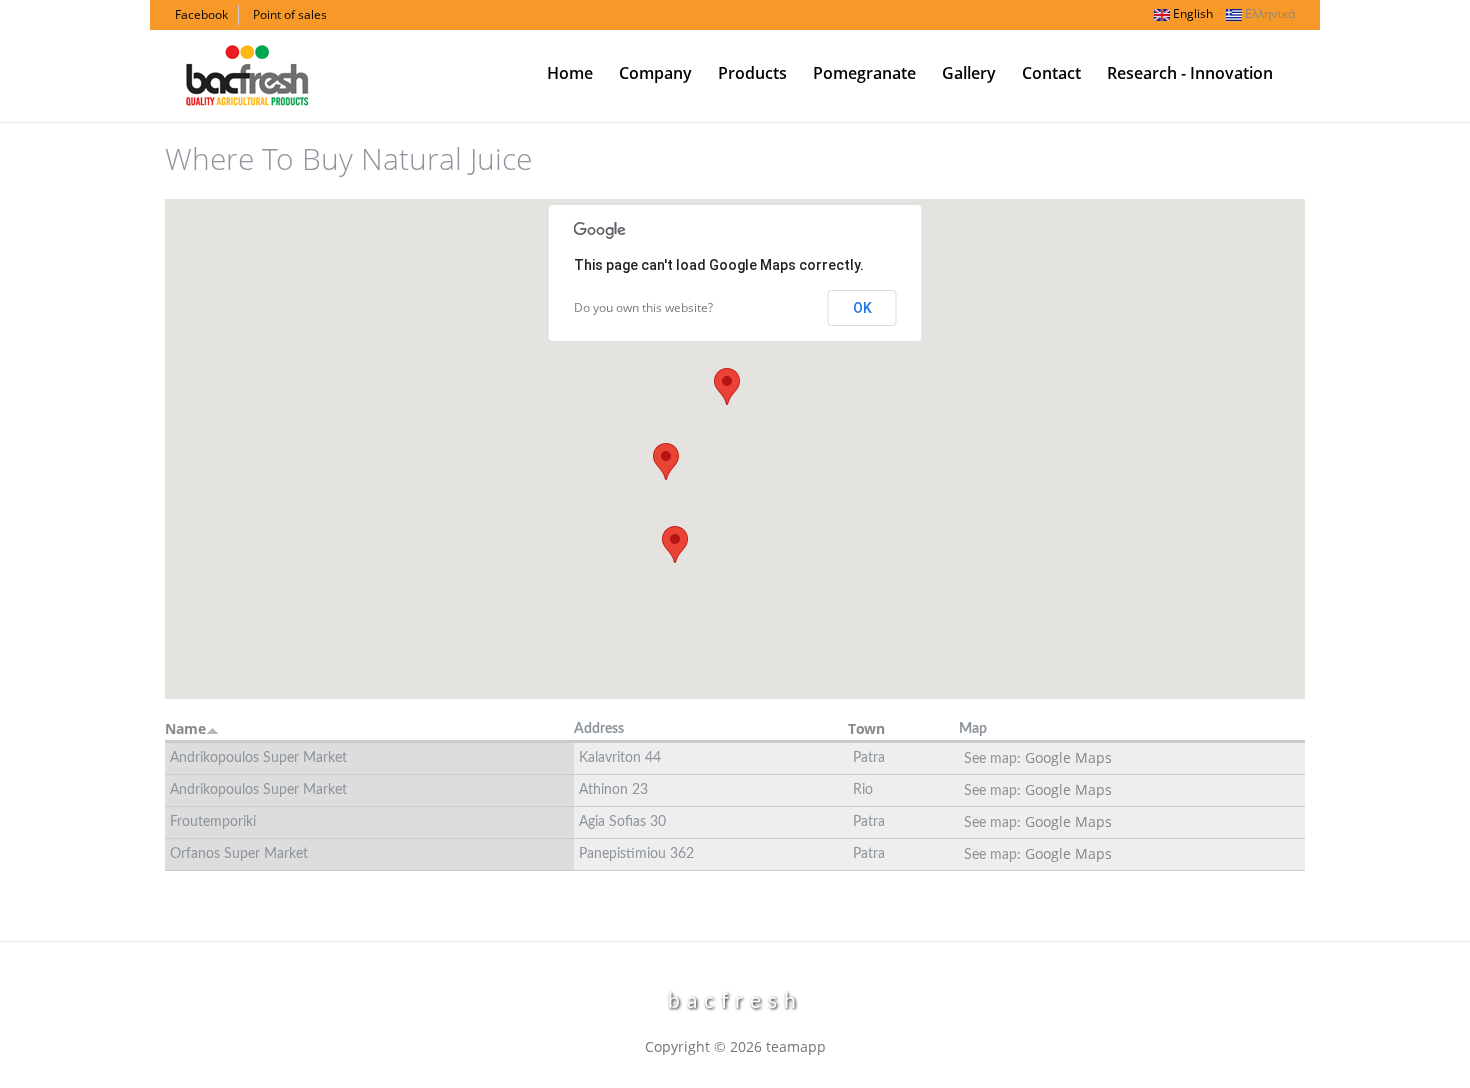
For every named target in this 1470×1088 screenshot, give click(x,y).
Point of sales (290, 14)
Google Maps (1068, 757)
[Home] (247, 73)
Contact (1051, 73)
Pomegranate (864, 73)
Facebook (201, 14)
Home (570, 73)
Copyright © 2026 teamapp (735, 1046)
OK (862, 308)
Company (655, 73)
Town (866, 728)
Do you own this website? (643, 307)
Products (752, 73)
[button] (727, 386)
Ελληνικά (1268, 13)
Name (185, 728)
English (1191, 13)
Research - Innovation (1190, 73)
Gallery (969, 73)
